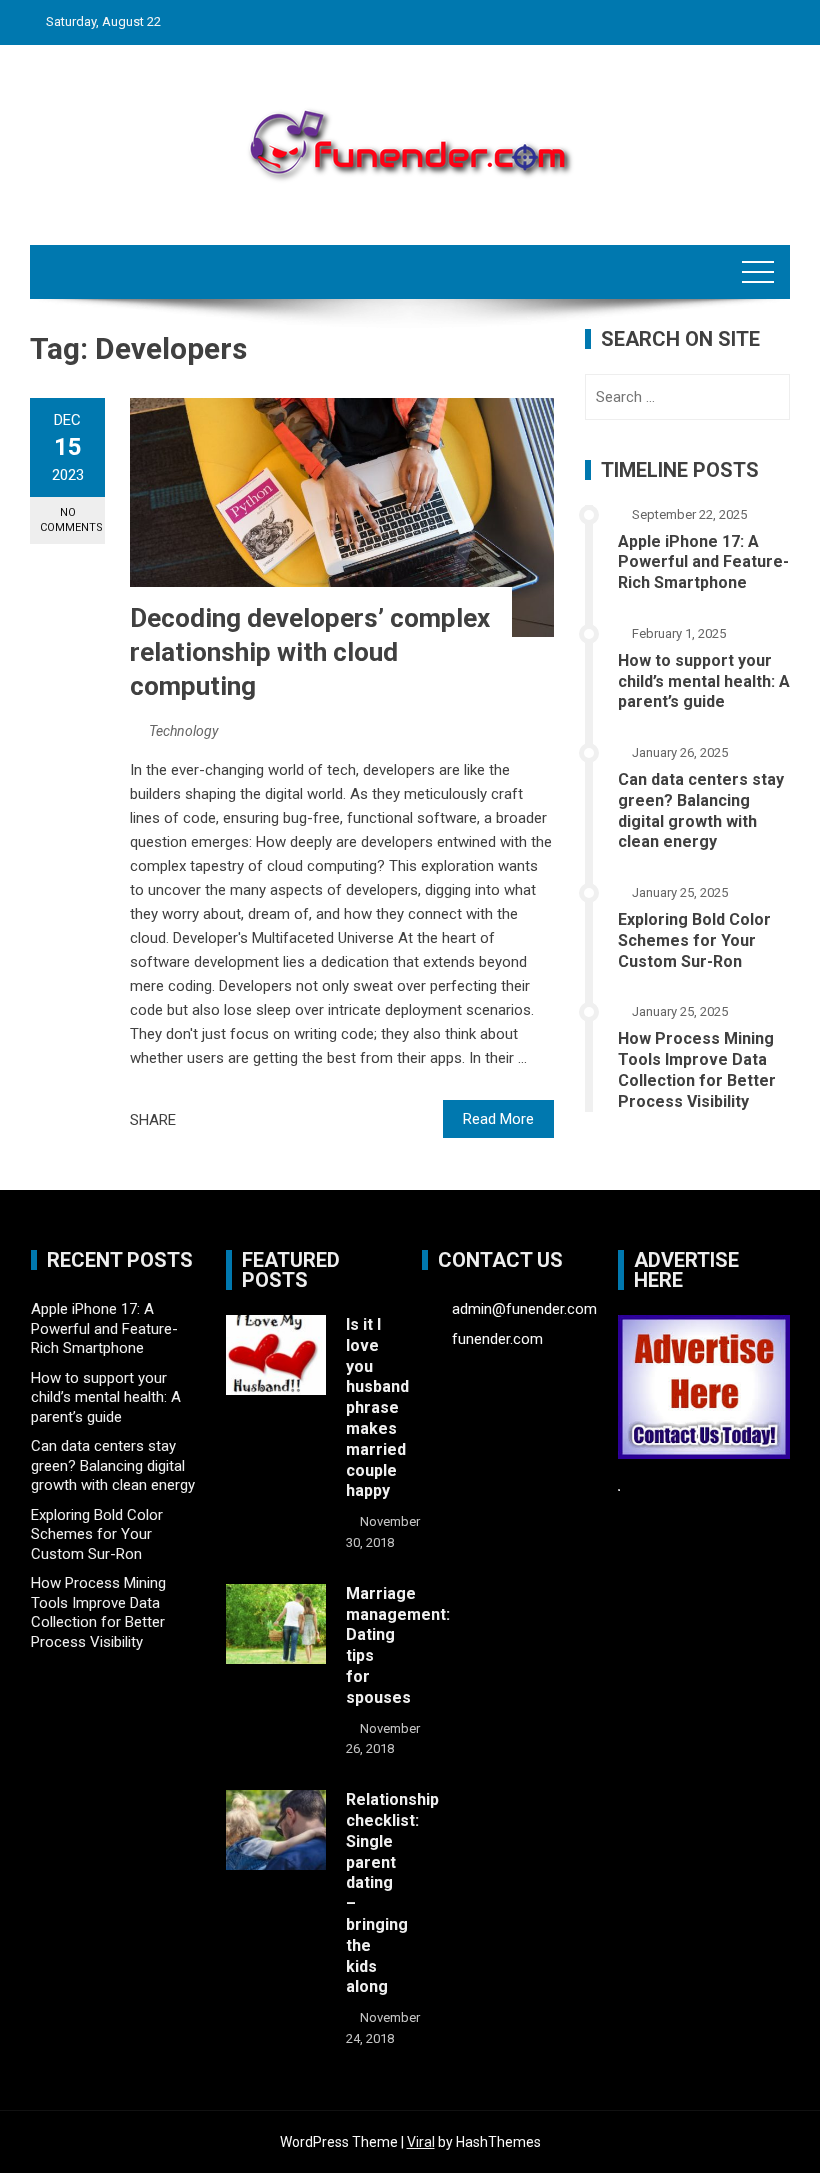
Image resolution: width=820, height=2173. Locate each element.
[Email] (263, 1120)
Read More (498, 1119)
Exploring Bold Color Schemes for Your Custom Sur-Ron (694, 940)
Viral (421, 2142)
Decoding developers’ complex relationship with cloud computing (310, 652)
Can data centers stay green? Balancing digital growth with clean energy (701, 810)
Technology (183, 731)
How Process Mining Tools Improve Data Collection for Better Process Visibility (697, 1069)
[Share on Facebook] (197, 1120)
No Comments (71, 520)
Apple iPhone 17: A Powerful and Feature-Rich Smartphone (703, 562)
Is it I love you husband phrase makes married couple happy (377, 1407)
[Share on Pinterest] (241, 1120)
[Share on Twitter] (219, 1120)
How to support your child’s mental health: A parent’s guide (704, 681)
